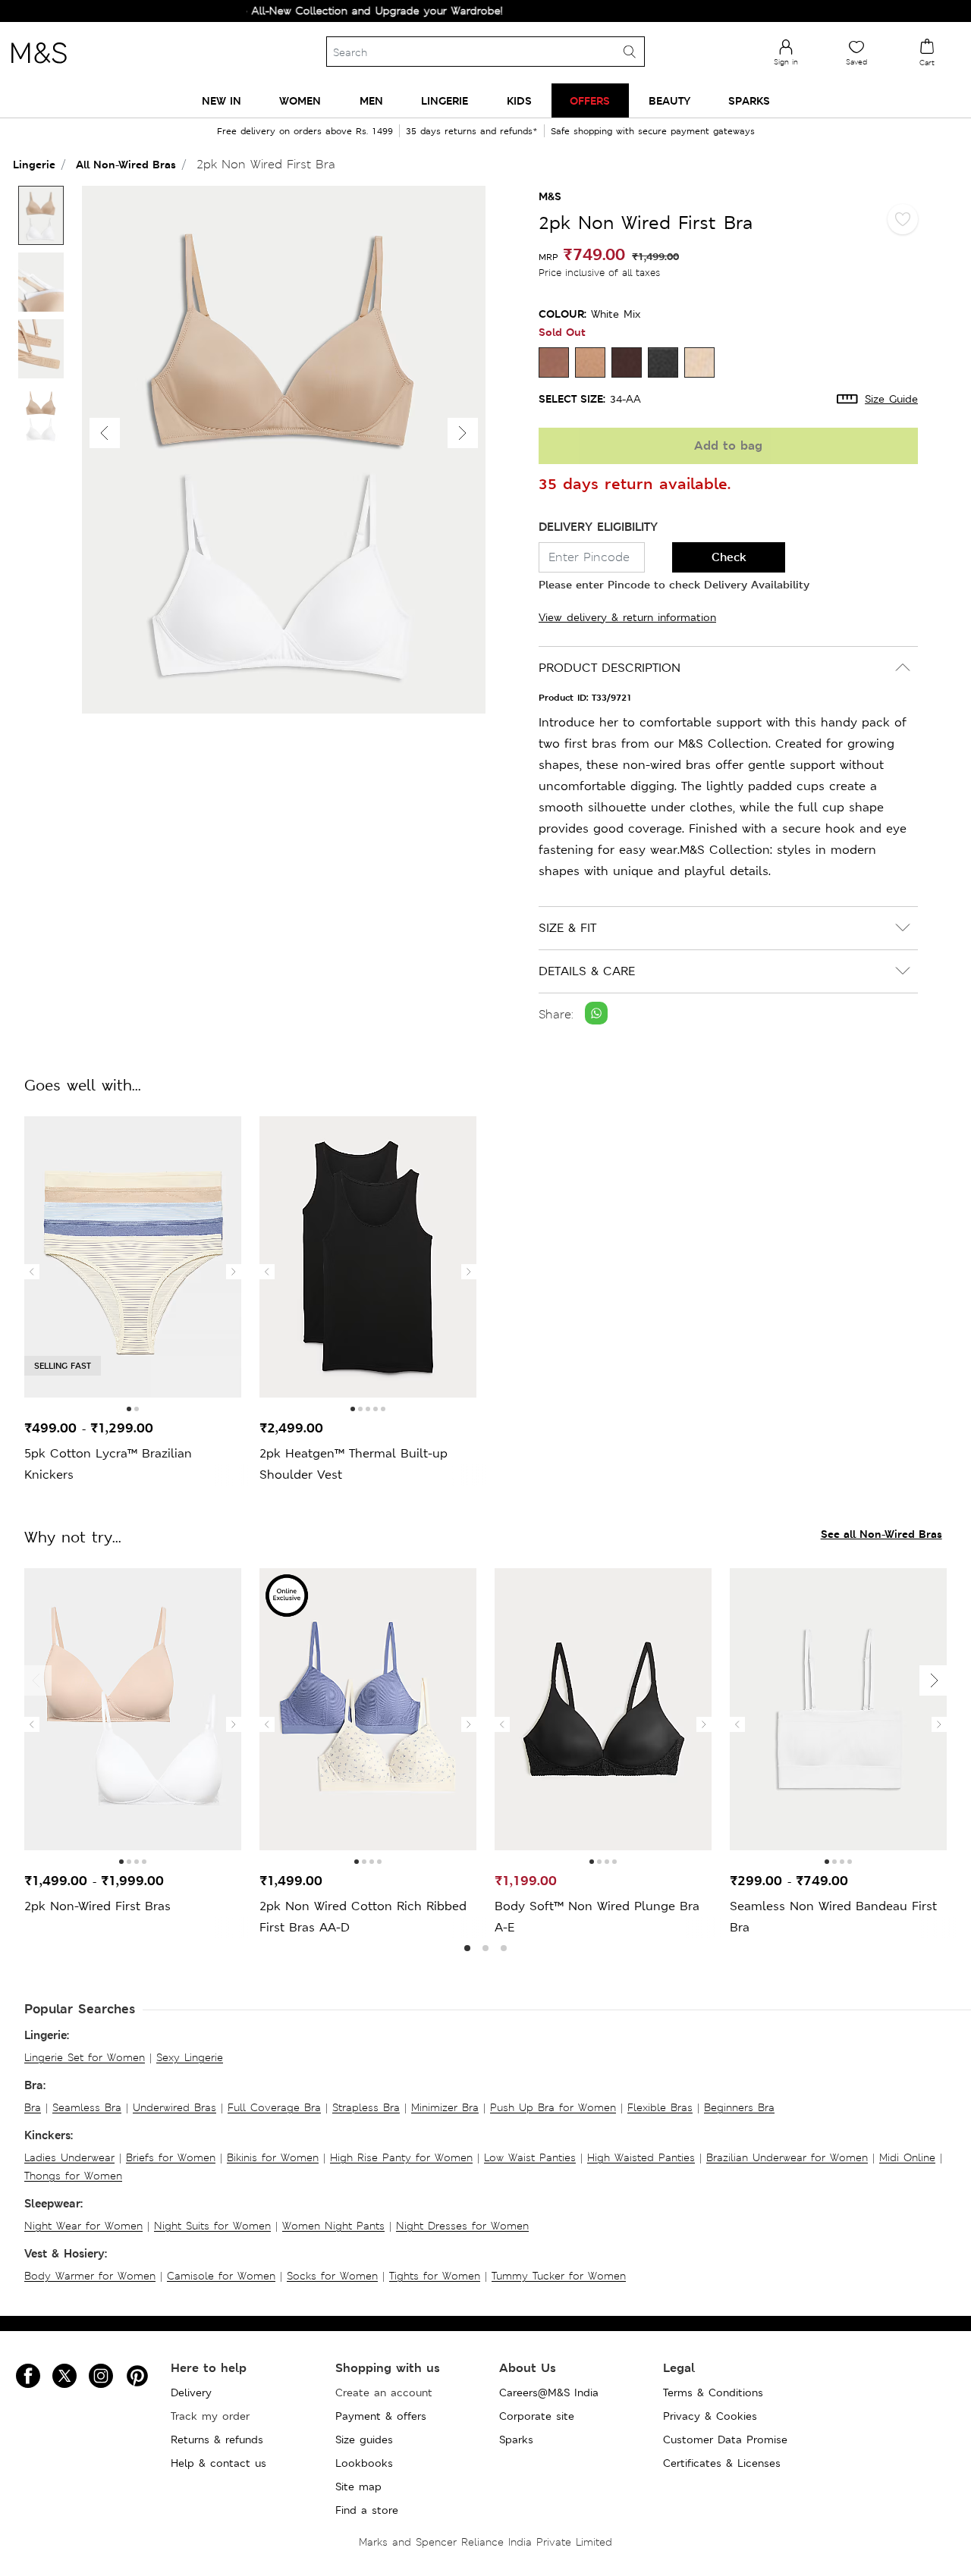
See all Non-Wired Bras (881, 1534)
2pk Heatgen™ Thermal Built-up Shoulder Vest (354, 1464)
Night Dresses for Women (462, 2226)
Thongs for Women (73, 2176)
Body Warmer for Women (90, 2276)
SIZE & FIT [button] (567, 928)
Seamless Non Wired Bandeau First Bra (833, 1917)
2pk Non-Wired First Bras (97, 1906)
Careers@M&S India (549, 2392)
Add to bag (728, 446)
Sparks (516, 2440)
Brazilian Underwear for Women (787, 2157)
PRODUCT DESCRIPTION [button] (610, 668)
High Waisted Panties (641, 2157)
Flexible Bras (660, 2107)
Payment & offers (381, 2416)
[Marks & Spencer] (39, 67)
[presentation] (32, 1272)
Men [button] (371, 100)
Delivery (191, 2392)
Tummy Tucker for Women (559, 2276)
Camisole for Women (221, 2276)
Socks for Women (332, 2276)
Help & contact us (218, 2463)
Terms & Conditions (713, 2392)
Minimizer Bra (445, 2107)
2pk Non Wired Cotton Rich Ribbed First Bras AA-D (363, 1917)
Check (729, 557)
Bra (33, 2107)
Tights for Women (435, 2276)
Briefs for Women (171, 2157)
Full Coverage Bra (274, 2107)
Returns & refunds (217, 2440)
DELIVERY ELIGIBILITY (598, 527)
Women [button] (300, 100)
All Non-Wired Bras (126, 164)
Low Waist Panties (530, 2157)
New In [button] (222, 100)
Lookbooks (364, 2463)
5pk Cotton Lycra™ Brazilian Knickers (108, 1464)
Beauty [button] (669, 100)
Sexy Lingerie (190, 2057)
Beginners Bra (739, 2107)
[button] (463, 433)
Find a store (367, 2510)
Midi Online (907, 2157)
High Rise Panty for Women (401, 2157)
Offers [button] (590, 100)
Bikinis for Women (273, 2157)
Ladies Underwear (69, 2157)
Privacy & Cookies (710, 2416)
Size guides (364, 2440)
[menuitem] (222, 100)
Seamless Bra (87, 2107)
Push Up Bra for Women (553, 2107)
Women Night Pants (333, 2226)
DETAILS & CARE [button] (587, 971)
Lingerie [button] (445, 100)
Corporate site (537, 2416)
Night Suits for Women (212, 2226)
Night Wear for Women (83, 2226)
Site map (358, 2487)
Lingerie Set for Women (85, 2057)
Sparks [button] (749, 100)
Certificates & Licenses (722, 2463)
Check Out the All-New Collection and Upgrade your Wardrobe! (299, 11)
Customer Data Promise (725, 2440)
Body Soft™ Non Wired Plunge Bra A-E (597, 1917)
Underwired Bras (174, 2107)
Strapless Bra (366, 2107)
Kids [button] (519, 100)
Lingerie (34, 164)
